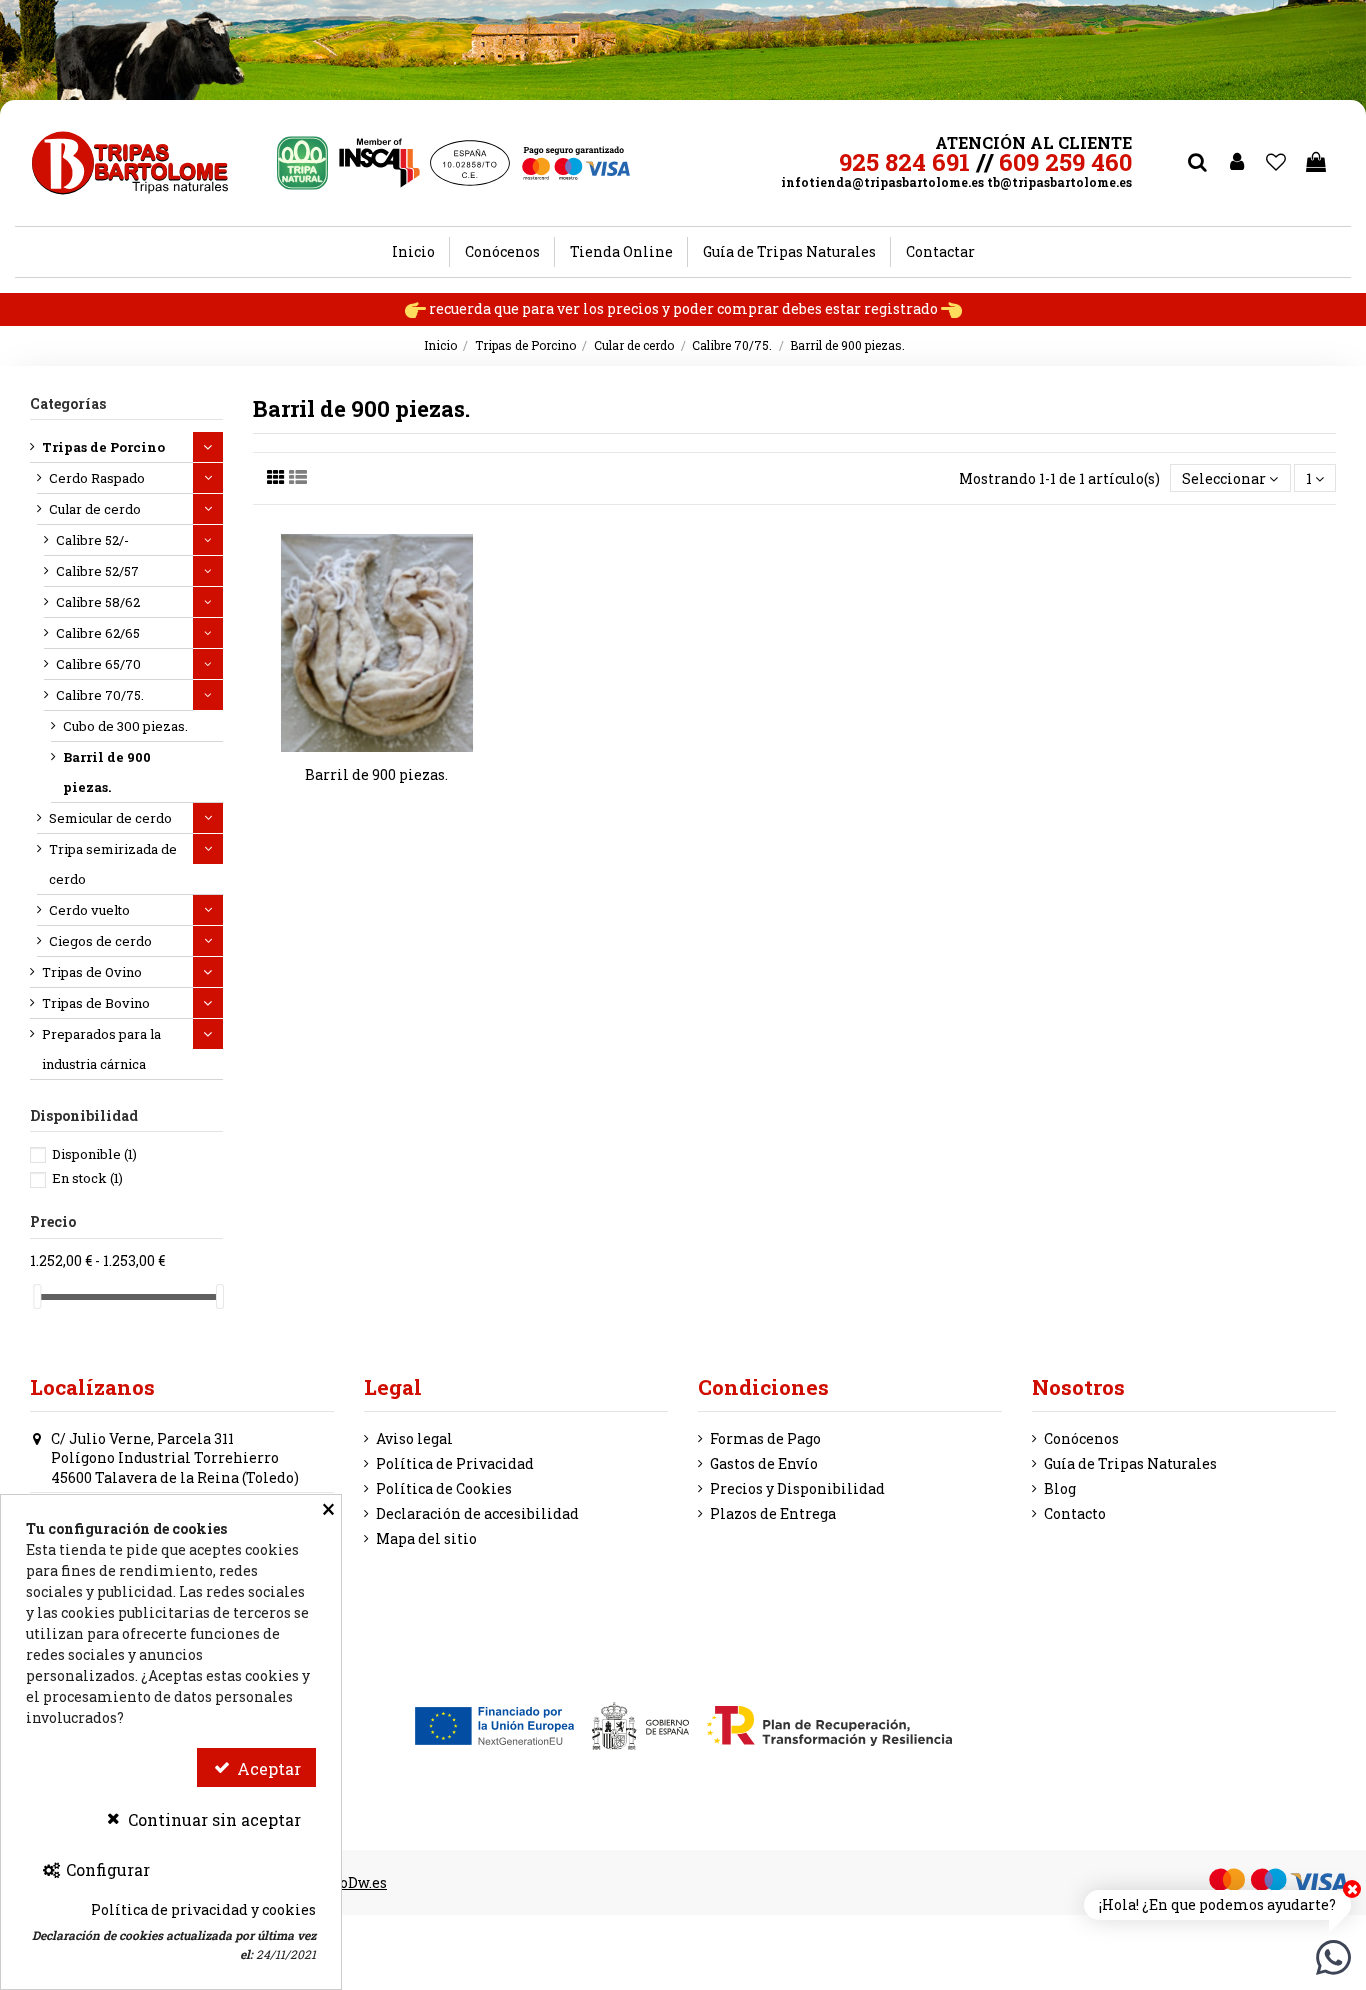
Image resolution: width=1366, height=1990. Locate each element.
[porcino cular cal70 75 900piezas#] (391, 745)
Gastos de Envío (764, 1463)
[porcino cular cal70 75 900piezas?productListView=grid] (276, 477)
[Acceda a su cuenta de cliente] (1237, 163)
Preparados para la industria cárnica (101, 1049)
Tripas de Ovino (92, 972)
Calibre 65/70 (98, 664)
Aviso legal (414, 1438)
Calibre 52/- (92, 540)
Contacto (1075, 1513)
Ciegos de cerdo (100, 941)
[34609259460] (1333, 1955)
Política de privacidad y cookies (203, 1909)
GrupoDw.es (347, 1882)
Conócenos (1081, 1438)
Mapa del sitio (426, 1538)
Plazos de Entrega (773, 1513)
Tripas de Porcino (103, 447)
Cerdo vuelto (89, 910)
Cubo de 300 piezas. (125, 726)
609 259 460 (1065, 162)
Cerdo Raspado (97, 478)
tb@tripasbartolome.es (1059, 182)
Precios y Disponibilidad (797, 1488)
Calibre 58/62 (98, 602)
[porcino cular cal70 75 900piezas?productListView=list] (298, 477)
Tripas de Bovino (96, 1003)
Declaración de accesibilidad (477, 1513)
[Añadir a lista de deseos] (363, 745)
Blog (1060, 1488)
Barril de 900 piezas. (376, 774)
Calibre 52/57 (97, 571)
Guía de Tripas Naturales (1130, 1463)
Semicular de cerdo (110, 818)
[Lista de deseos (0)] (1277, 163)
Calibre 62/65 (98, 633)
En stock (87, 1178)
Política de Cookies (444, 1488)
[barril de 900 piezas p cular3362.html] (377, 643)
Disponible (94, 1154)
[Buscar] (1197, 163)
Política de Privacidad (455, 1463)
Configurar (106, 1869)
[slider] (37, 1296)
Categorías (68, 403)
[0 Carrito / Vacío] (1316, 163)
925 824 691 (904, 162)
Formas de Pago (765, 1438)
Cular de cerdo (95, 509)
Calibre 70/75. (100, 695)
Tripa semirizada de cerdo (113, 864)
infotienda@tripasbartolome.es (882, 182)
